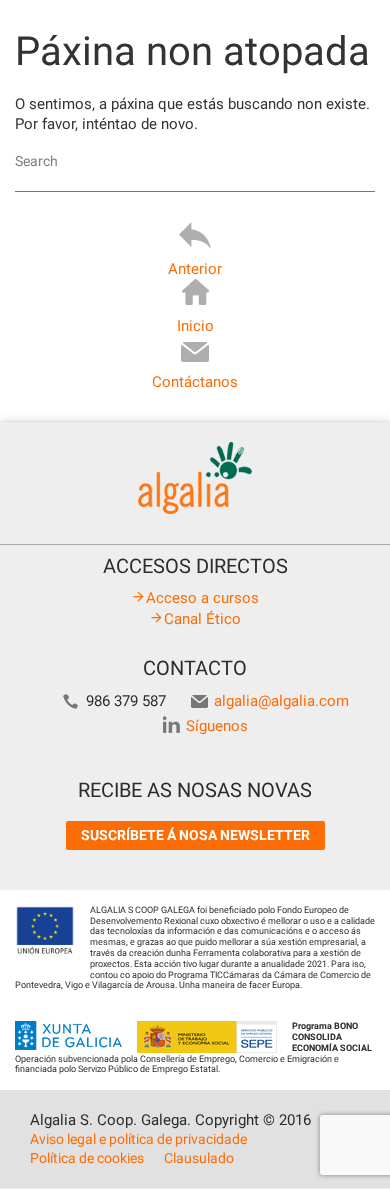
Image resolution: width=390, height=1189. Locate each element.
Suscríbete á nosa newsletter (195, 835)
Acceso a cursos (202, 598)
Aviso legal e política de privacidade (138, 1139)
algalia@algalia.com (281, 701)
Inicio (195, 326)
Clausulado (199, 1158)
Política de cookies (87, 1158)
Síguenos (217, 726)
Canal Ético (202, 619)
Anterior (195, 269)
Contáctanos (195, 382)
